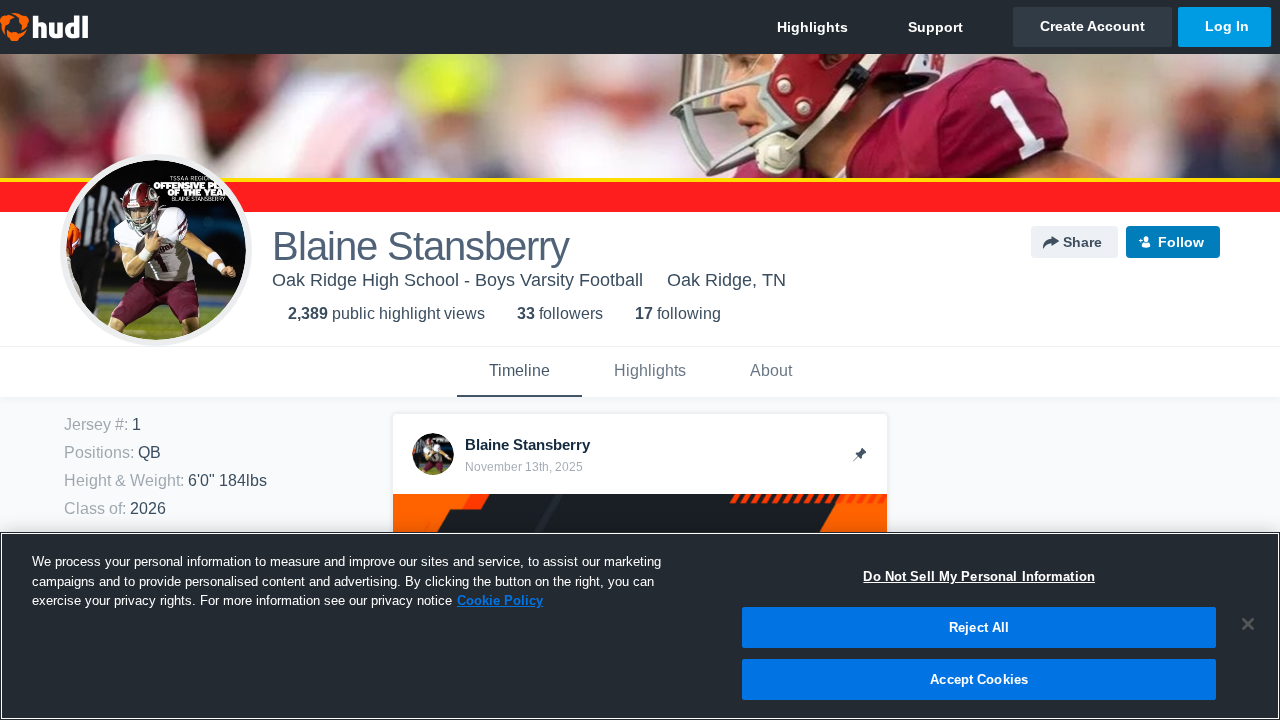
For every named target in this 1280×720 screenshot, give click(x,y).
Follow (1181, 242)
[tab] (519, 372)
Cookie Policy (500, 600)
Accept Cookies (979, 678)
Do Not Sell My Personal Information (979, 576)
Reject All (979, 627)
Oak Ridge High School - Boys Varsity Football (457, 280)
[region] (640, 626)
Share (1082, 242)
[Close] (1248, 624)
